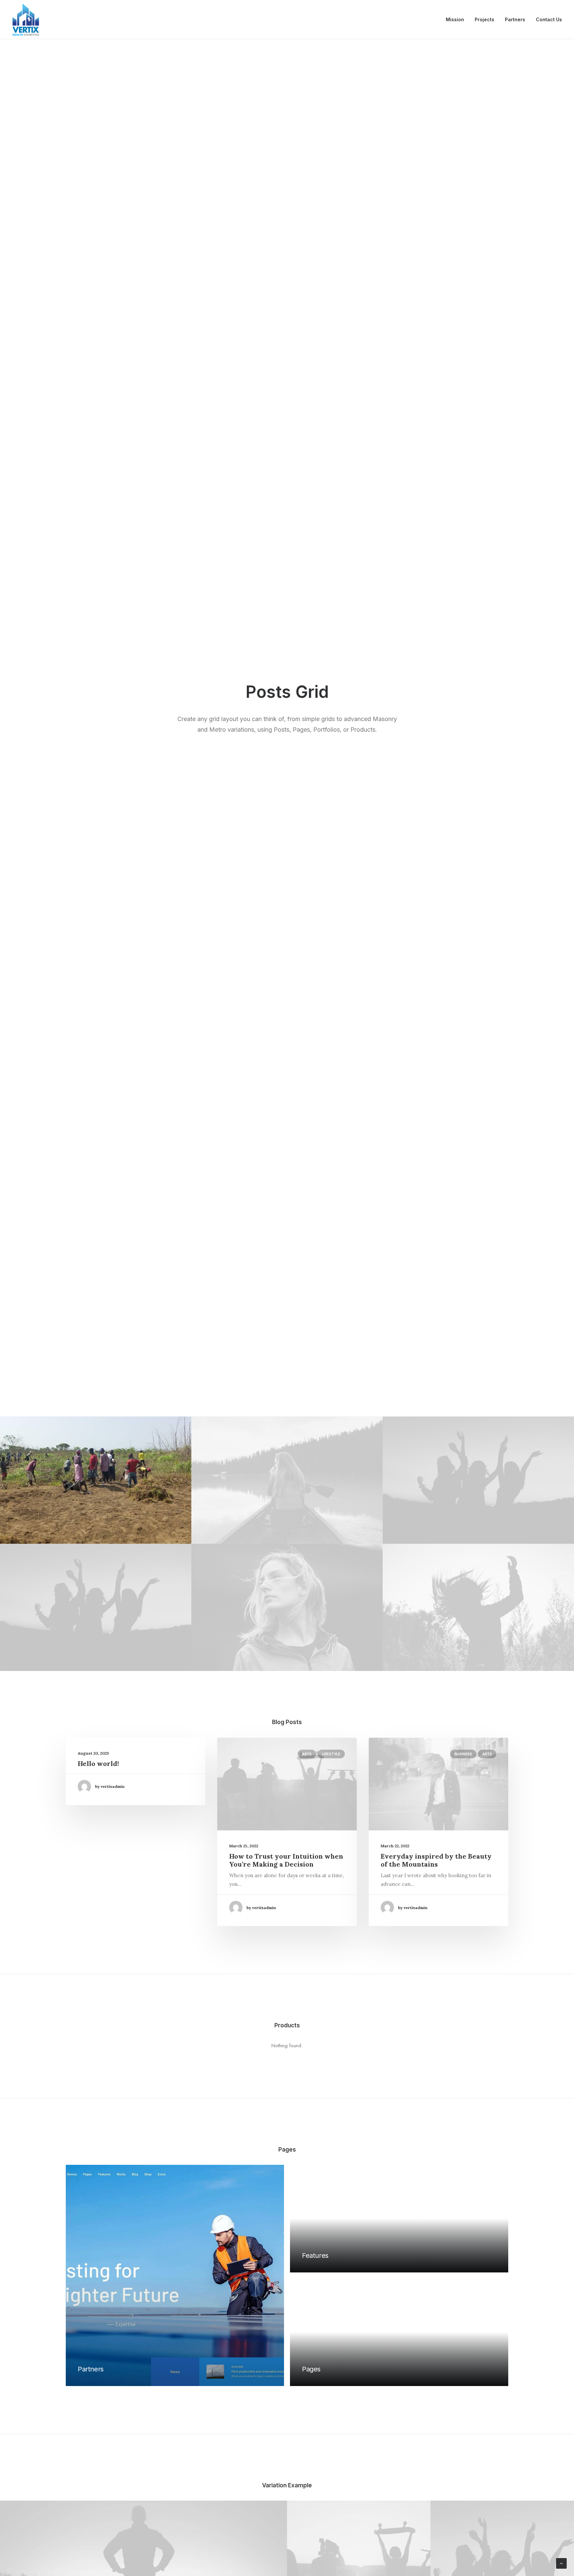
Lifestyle (331, 1754)
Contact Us (549, 19)
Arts (307, 1754)
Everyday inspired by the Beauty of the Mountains (436, 1860)
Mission (455, 19)
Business (463, 1754)
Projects (484, 19)
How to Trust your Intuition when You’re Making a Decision (286, 1860)
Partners (515, 19)
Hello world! (98, 1763)
